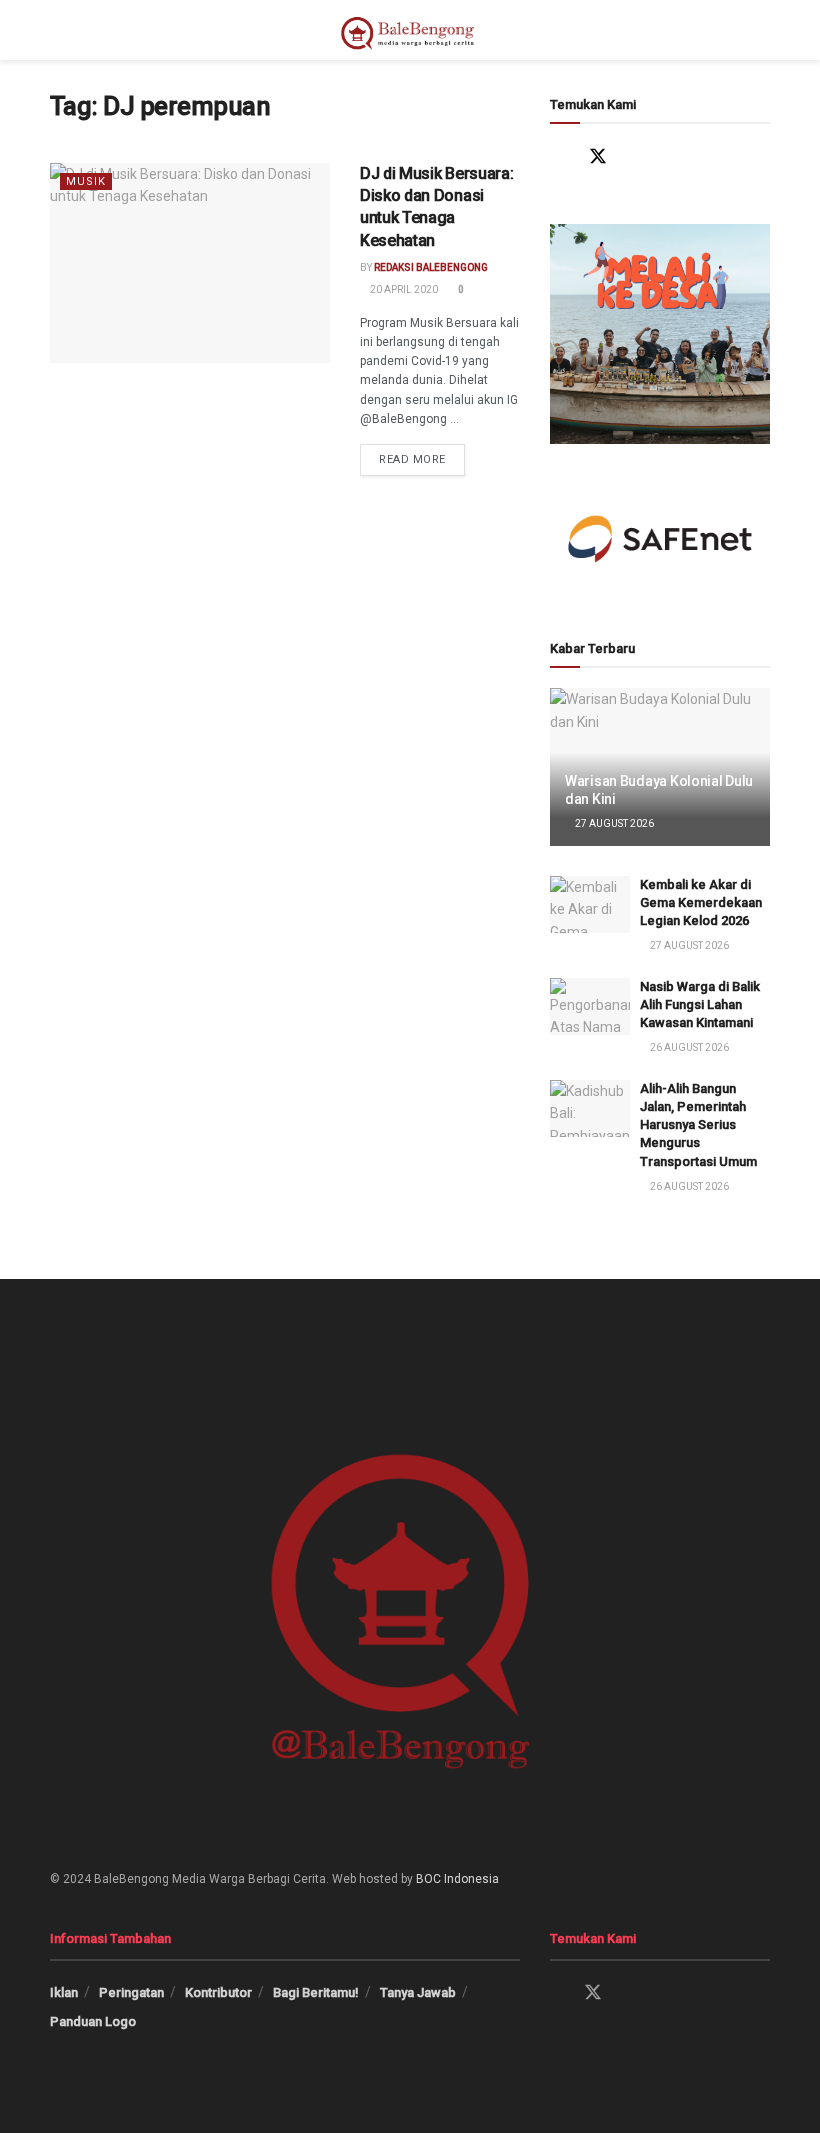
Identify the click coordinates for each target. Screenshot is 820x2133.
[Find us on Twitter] (598, 156)
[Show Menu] (58, 30)
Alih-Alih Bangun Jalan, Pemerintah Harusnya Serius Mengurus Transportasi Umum (698, 1125)
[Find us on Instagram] (636, 156)
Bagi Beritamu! (316, 1992)
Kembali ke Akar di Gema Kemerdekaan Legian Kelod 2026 (701, 902)
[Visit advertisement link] (660, 334)
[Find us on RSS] (714, 156)
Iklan (64, 1992)
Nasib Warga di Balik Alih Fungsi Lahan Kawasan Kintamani (700, 1004)
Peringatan (131, 1992)
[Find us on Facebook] (559, 156)
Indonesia (471, 1879)
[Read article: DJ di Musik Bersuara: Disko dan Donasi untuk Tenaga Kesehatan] (190, 263)
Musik (86, 181)
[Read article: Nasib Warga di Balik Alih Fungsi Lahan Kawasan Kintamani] (590, 1006)
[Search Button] (761, 30)
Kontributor (218, 1992)
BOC (428, 1879)
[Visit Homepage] (410, 30)
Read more (422, 455)
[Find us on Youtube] (675, 156)
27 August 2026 (613, 823)
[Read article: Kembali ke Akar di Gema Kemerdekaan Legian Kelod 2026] (590, 904)
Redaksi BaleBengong (431, 267)
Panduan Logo (93, 2021)
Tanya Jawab (418, 1992)
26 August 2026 (688, 1047)
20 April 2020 (403, 289)
